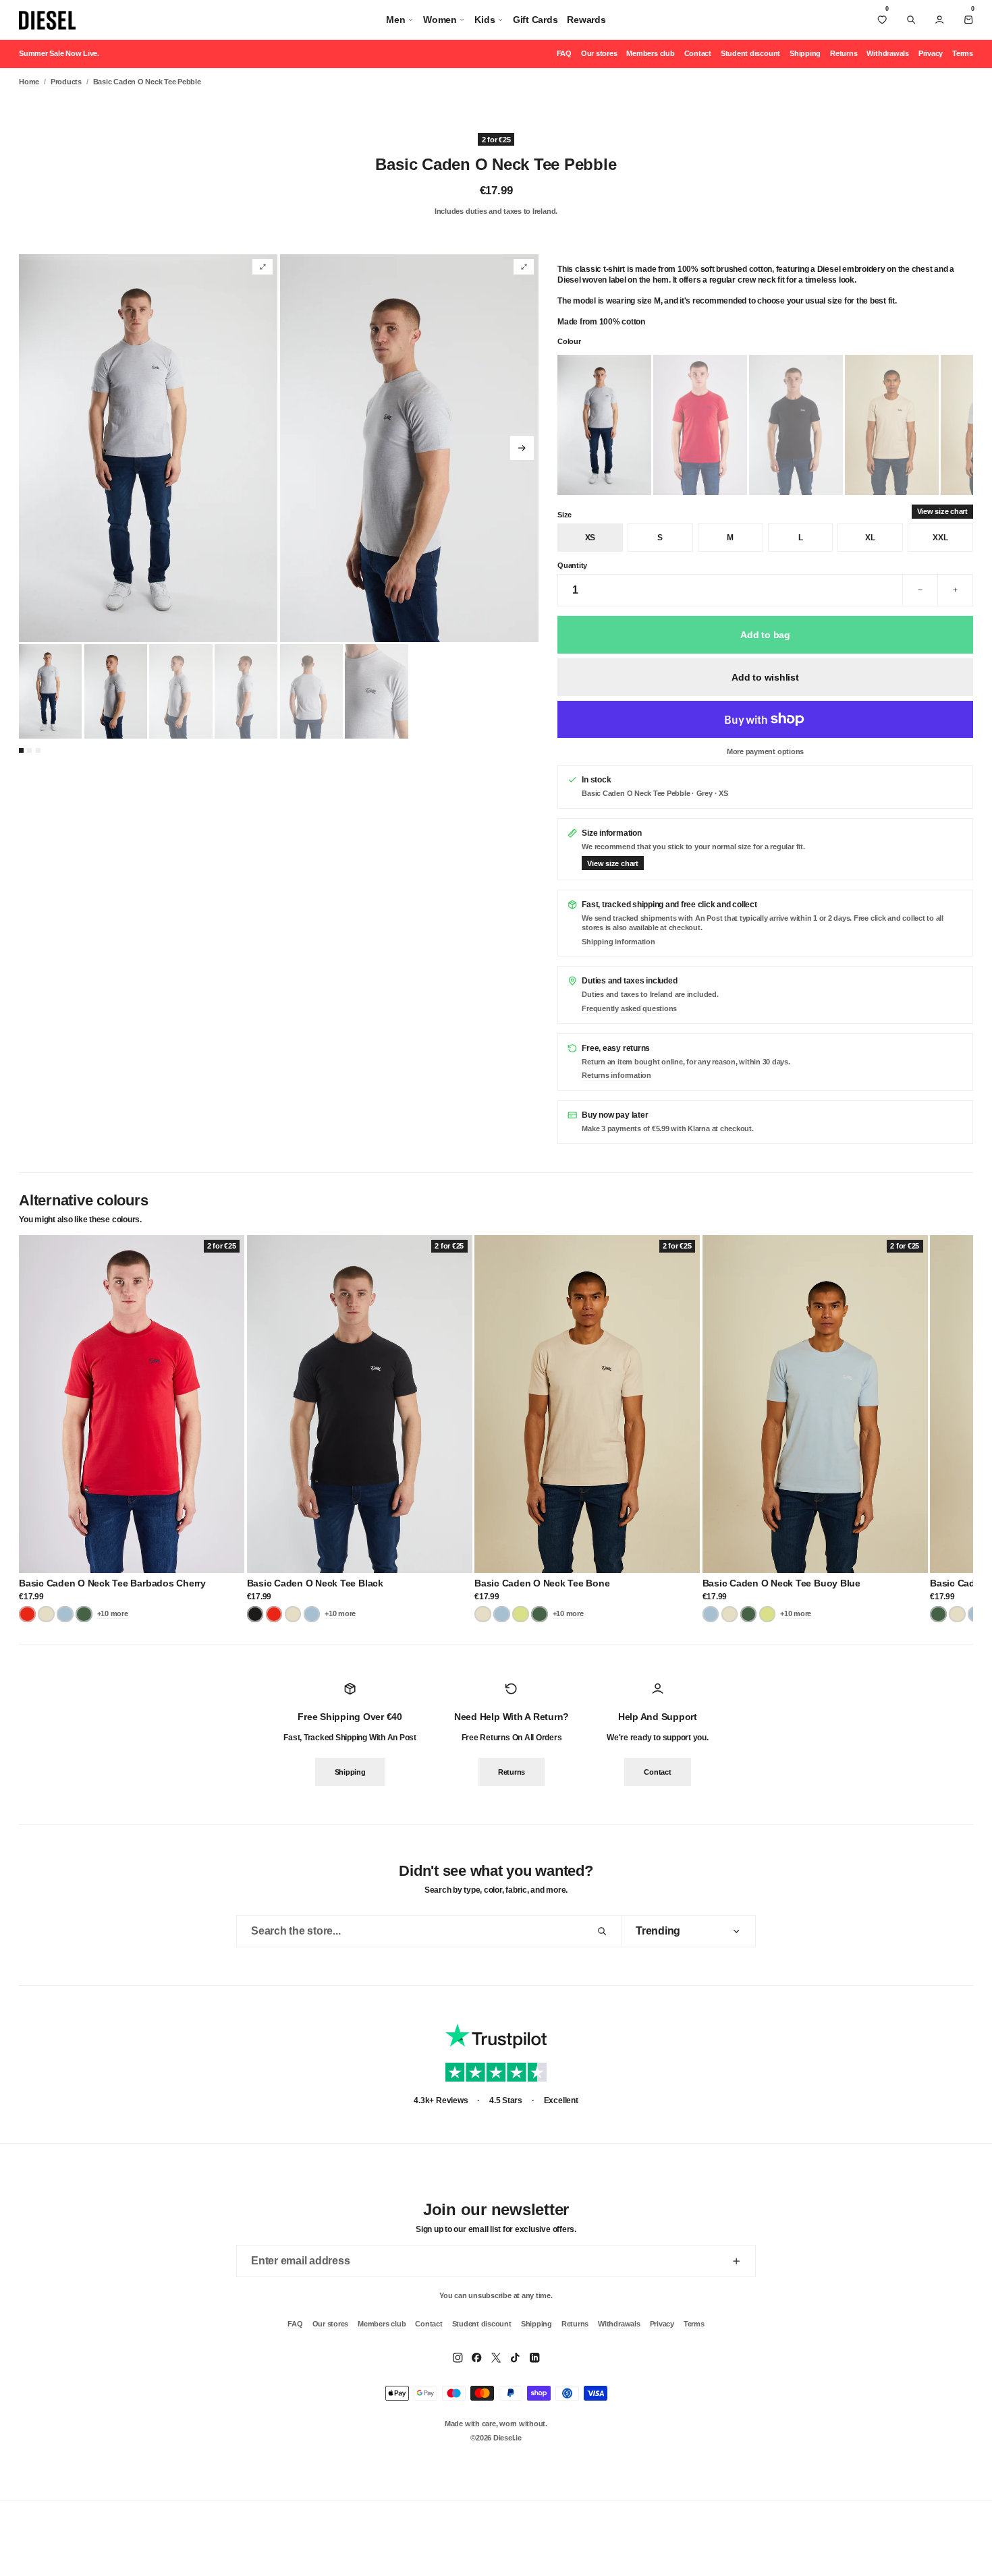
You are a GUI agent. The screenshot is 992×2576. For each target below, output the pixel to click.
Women (440, 20)
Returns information (616, 1075)
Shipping (805, 53)
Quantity (572, 565)
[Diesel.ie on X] (496, 2357)
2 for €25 (496, 139)
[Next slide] (522, 448)
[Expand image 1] (263, 267)
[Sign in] (939, 20)
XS (590, 538)
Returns (844, 53)
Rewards (586, 20)
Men (395, 20)
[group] (148, 448)
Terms (963, 53)
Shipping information (618, 942)
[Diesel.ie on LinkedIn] (534, 2357)
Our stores (599, 53)
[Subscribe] (736, 2261)
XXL (940, 538)
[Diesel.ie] (47, 20)
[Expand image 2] (524, 267)
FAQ (564, 53)
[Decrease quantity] (920, 590)
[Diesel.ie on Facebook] (476, 2357)
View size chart (942, 511)
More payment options (765, 751)
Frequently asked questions (629, 1008)
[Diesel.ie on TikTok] (515, 2357)
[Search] (911, 20)
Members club (650, 53)
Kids (485, 20)
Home (29, 82)
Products (66, 82)
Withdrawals (887, 53)
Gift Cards (535, 20)
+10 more (113, 1613)
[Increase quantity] (955, 590)
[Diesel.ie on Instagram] (458, 2357)
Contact (698, 53)
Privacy (931, 53)
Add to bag (765, 635)
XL (870, 538)
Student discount (750, 53)
